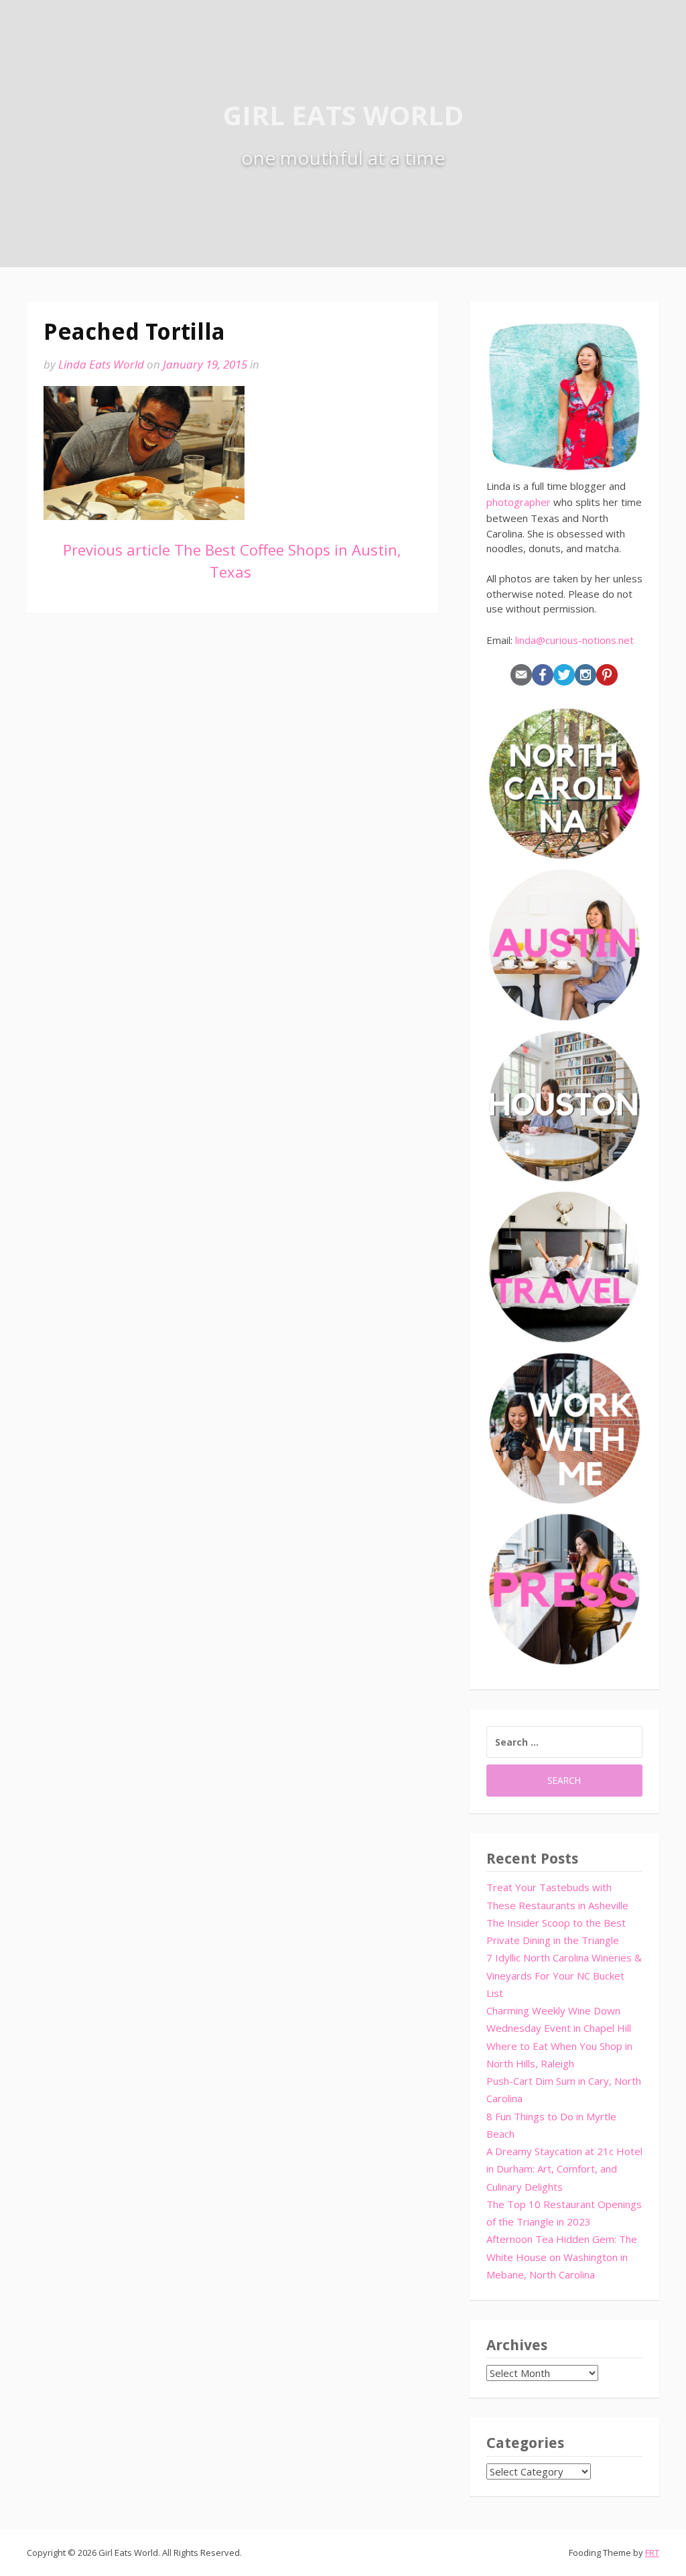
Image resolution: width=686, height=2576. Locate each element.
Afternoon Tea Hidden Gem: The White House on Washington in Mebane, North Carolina (562, 2257)
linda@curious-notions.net (574, 640)
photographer (519, 502)
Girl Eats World (343, 115)
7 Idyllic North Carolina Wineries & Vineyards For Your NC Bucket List (564, 1975)
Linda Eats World (101, 364)
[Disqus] (232, 822)
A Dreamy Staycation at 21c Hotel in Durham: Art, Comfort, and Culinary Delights (564, 2169)
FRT (652, 2553)
